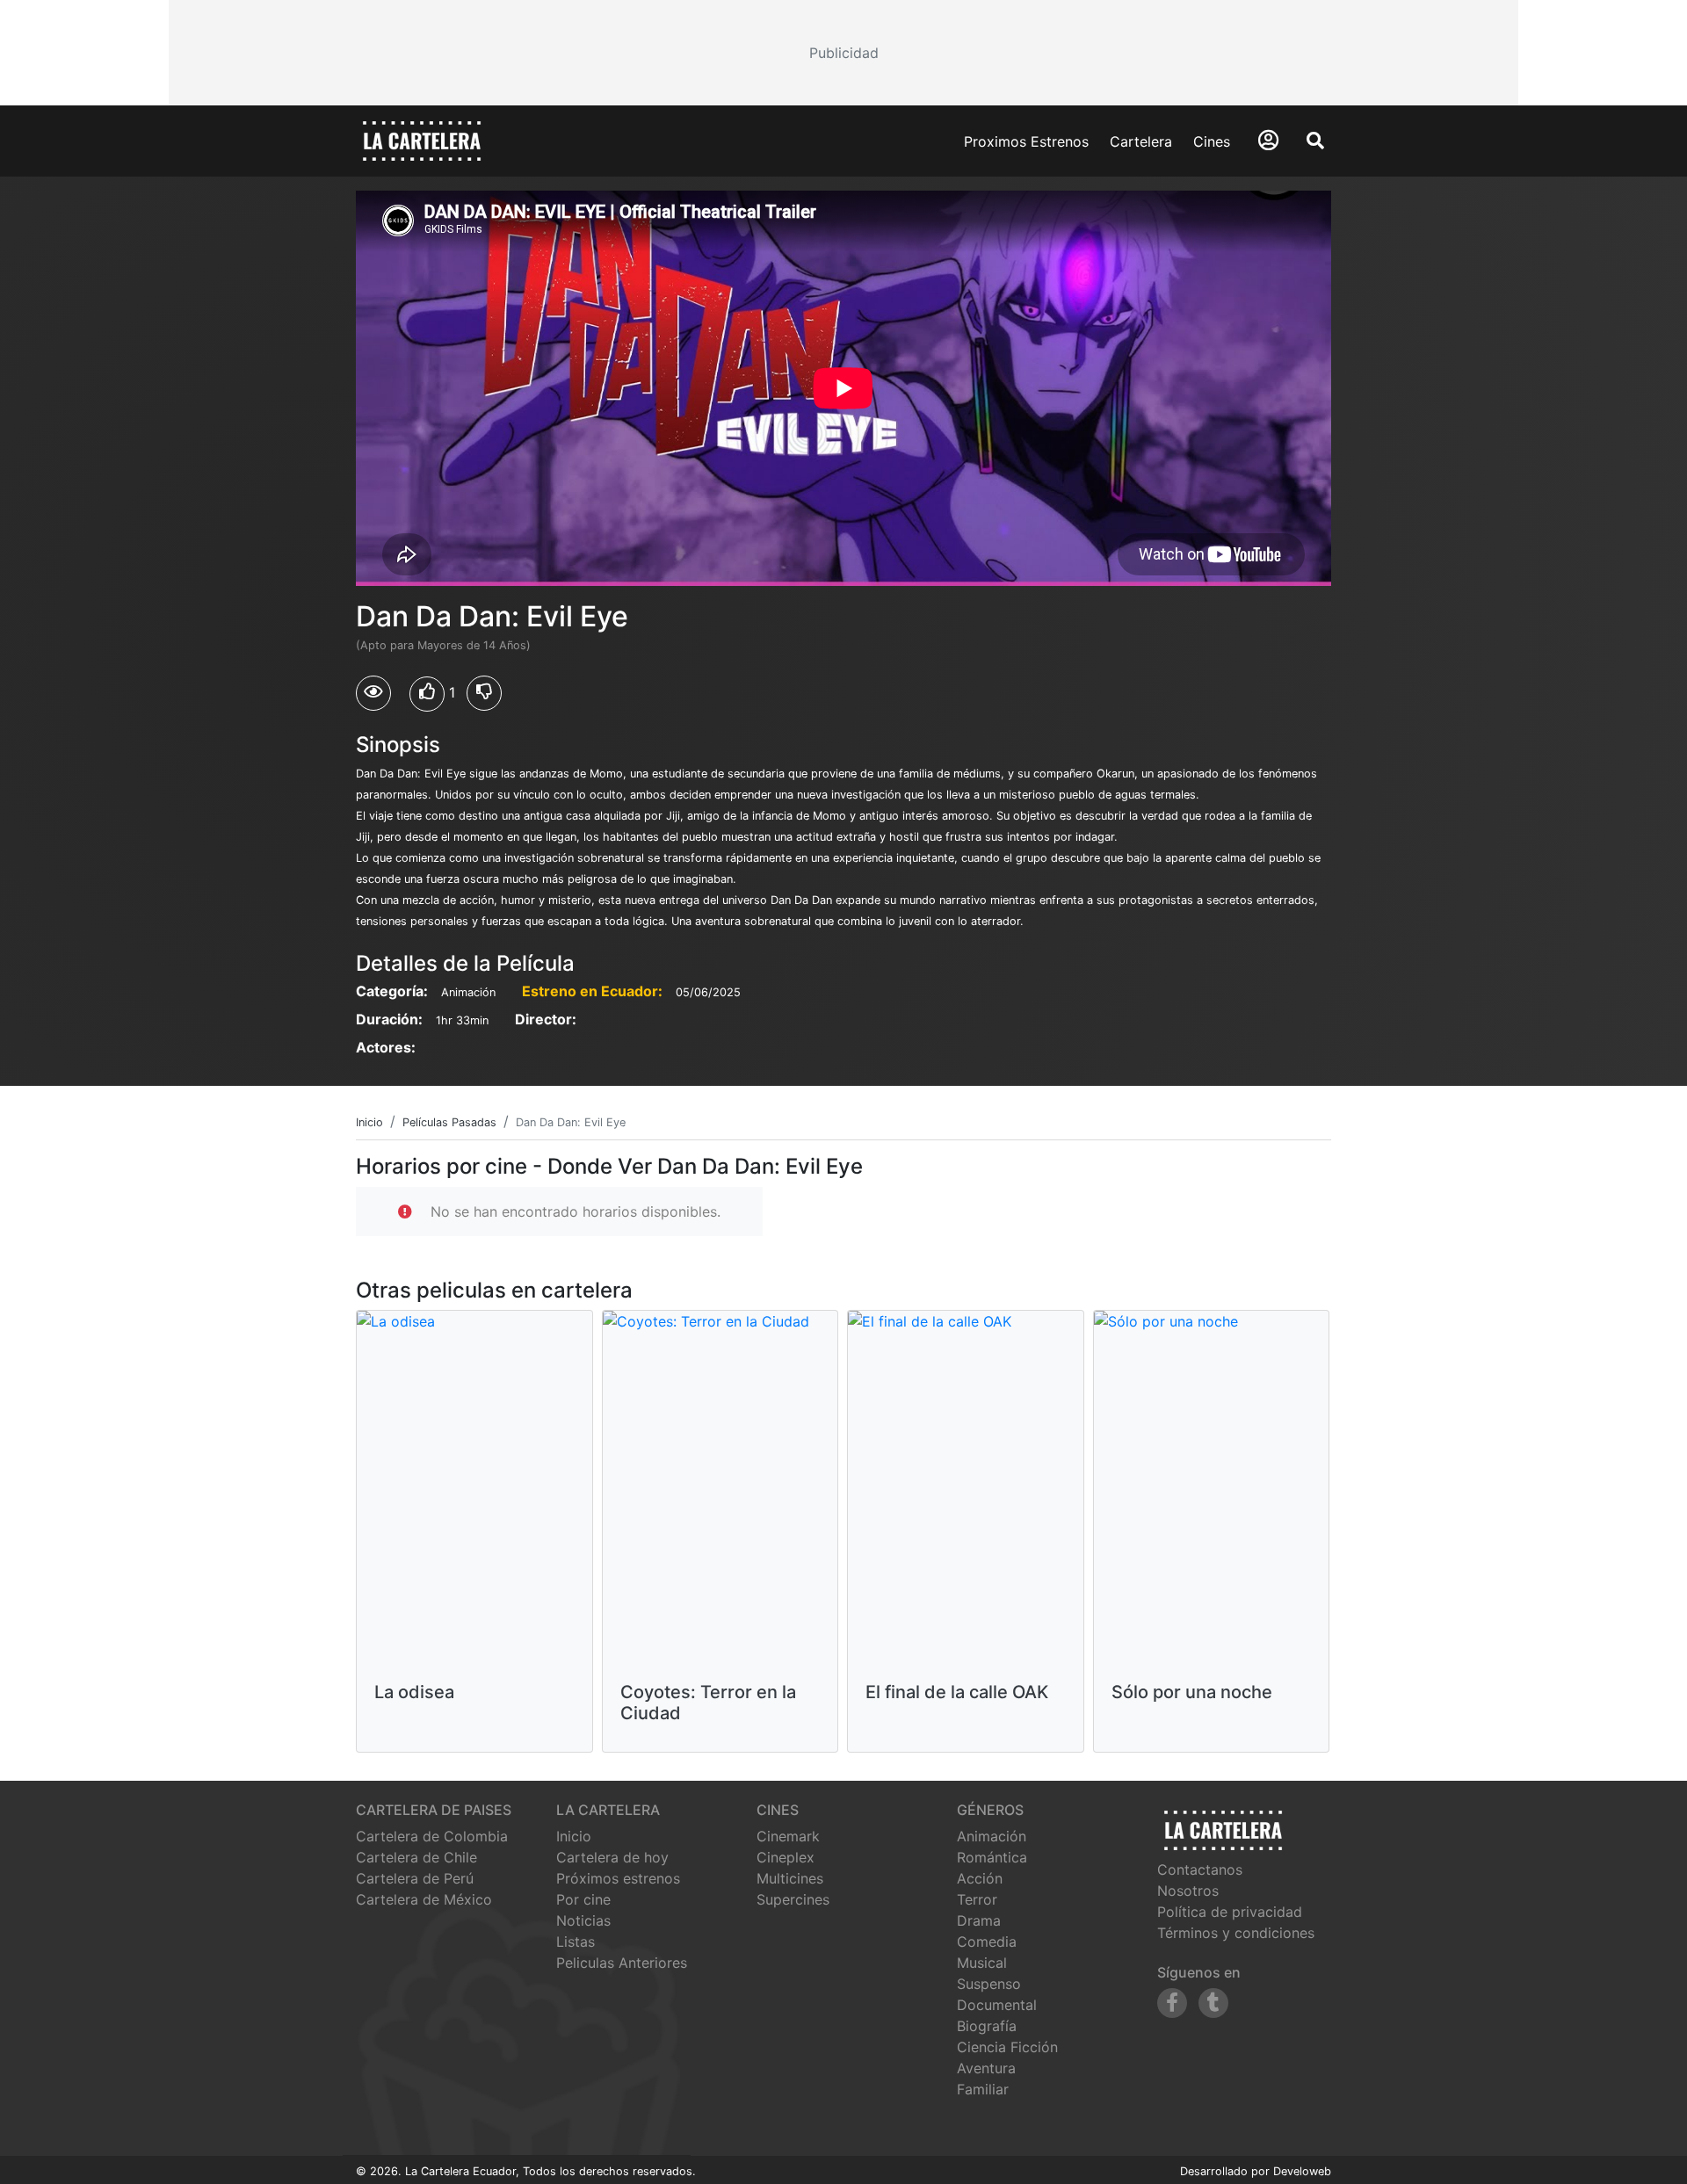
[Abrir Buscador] (1315, 141)
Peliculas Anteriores (622, 1963)
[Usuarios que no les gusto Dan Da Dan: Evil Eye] (484, 693)
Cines (1212, 141)
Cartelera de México (424, 1899)
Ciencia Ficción (1007, 2047)
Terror (977, 1899)
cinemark (788, 1836)
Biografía (987, 2026)
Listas (576, 1942)
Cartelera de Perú (415, 1878)
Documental (997, 2005)
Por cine (583, 1899)
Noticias (583, 1920)
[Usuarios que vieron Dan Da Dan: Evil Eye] (373, 693)
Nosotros (1188, 1891)
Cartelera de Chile (416, 1857)
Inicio (574, 1836)
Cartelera (1141, 141)
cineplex (786, 1857)
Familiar (983, 2089)
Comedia (987, 1942)
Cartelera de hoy (612, 1857)
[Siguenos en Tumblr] (1213, 2003)
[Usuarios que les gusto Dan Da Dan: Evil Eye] (427, 694)
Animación (992, 1836)
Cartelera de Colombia (432, 1836)
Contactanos (1200, 1869)
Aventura (986, 2068)
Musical (982, 1963)
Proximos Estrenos (1026, 141)
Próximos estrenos (618, 1878)
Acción (980, 1878)
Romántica (992, 1857)
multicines (790, 1878)
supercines (793, 1899)
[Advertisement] (843, 53)
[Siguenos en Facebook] (1172, 2003)
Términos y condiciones (1236, 1933)
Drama (979, 1920)
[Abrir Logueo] (1268, 140)
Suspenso (989, 1984)
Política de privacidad (1230, 1912)
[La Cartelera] (422, 140)
